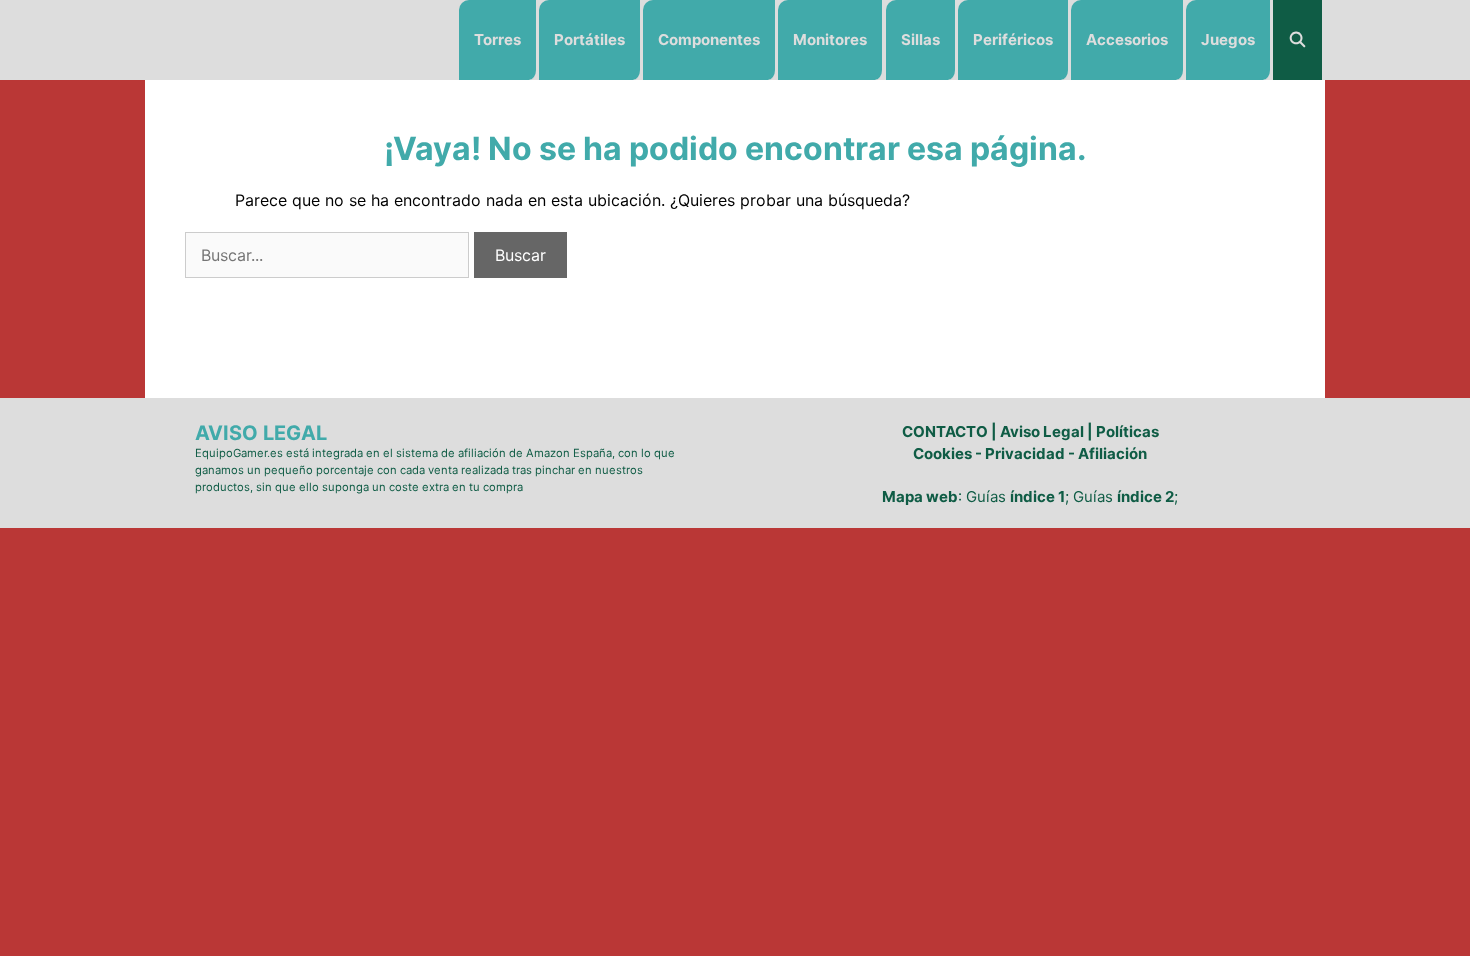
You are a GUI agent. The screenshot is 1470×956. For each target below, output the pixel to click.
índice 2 (1145, 496)
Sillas (920, 39)
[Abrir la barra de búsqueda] (1297, 40)
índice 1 (1037, 496)
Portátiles (589, 39)
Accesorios (1127, 39)
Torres (497, 39)
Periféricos (1013, 39)
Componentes (709, 39)
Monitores (830, 39)
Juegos (1228, 39)
